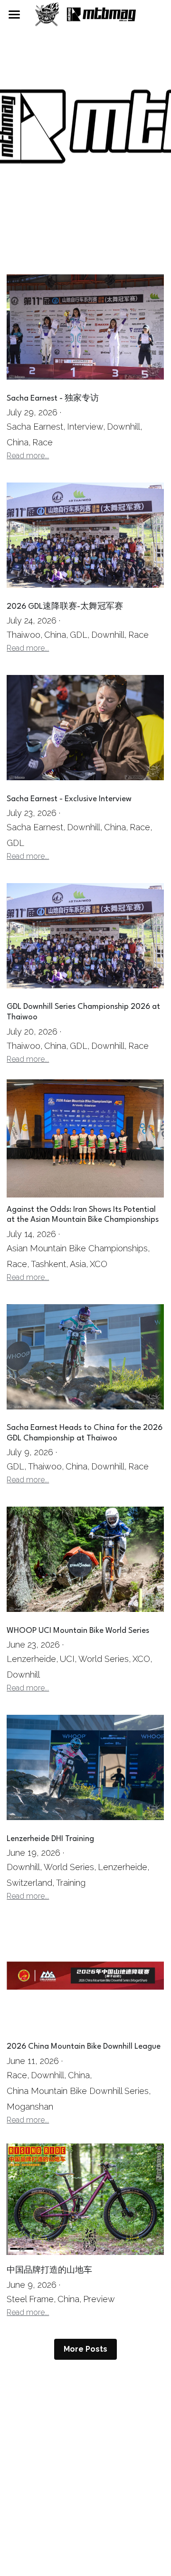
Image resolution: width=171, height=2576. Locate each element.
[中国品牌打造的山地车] (85, 2199)
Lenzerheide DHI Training (50, 1839)
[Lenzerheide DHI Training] (85, 1767)
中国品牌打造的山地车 (49, 2271)
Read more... (28, 456)
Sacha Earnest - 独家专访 (53, 398)
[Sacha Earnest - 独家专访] (85, 327)
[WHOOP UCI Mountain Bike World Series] (85, 1559)
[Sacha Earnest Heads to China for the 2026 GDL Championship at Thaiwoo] (85, 1357)
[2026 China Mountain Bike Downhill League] (85, 1975)
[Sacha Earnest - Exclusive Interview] (85, 727)
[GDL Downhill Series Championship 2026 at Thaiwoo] (85, 936)
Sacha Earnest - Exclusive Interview (69, 799)
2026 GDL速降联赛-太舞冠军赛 (65, 607)
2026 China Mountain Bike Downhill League (84, 2047)
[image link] (85, 14)
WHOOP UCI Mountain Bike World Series (78, 1631)
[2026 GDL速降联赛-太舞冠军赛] (85, 535)
